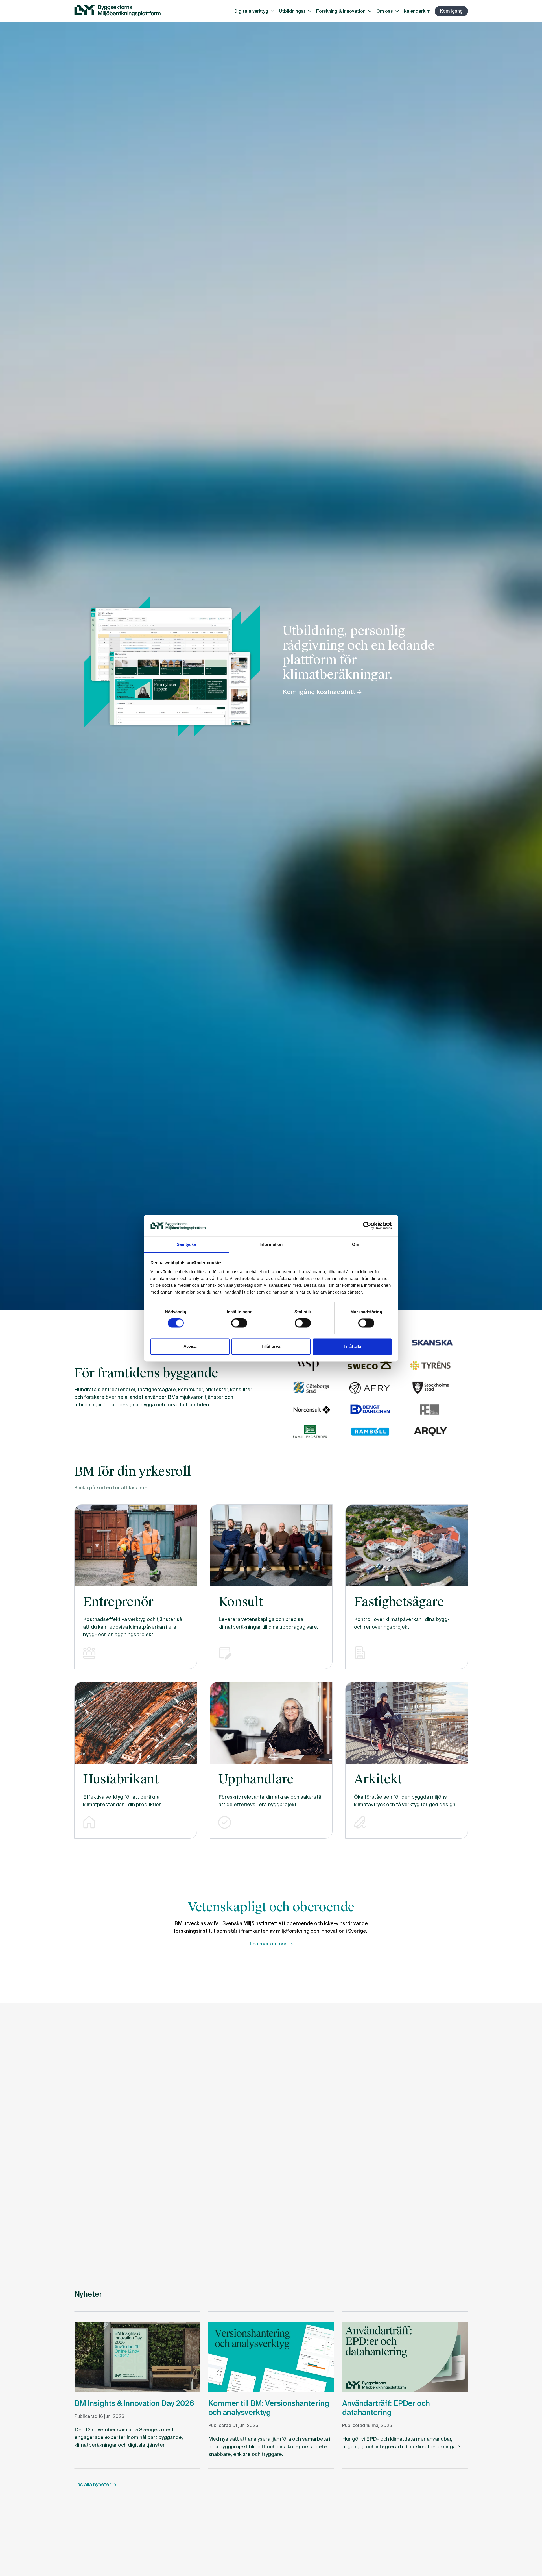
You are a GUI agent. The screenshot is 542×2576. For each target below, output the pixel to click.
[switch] (239, 1323)
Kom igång (451, 11)
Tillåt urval (271, 1346)
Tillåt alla (352, 1346)
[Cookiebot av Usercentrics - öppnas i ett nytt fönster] (367, 1225)
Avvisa (190, 1346)
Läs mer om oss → (271, 1944)
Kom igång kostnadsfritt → (322, 692)
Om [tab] (356, 1244)
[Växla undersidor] (274, 11)
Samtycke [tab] (186, 1244)
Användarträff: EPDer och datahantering (386, 2408)
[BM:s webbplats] (117, 11)
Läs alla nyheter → (95, 2485)
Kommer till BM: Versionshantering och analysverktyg (269, 2408)
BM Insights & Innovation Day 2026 (134, 2403)
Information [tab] (271, 1244)
